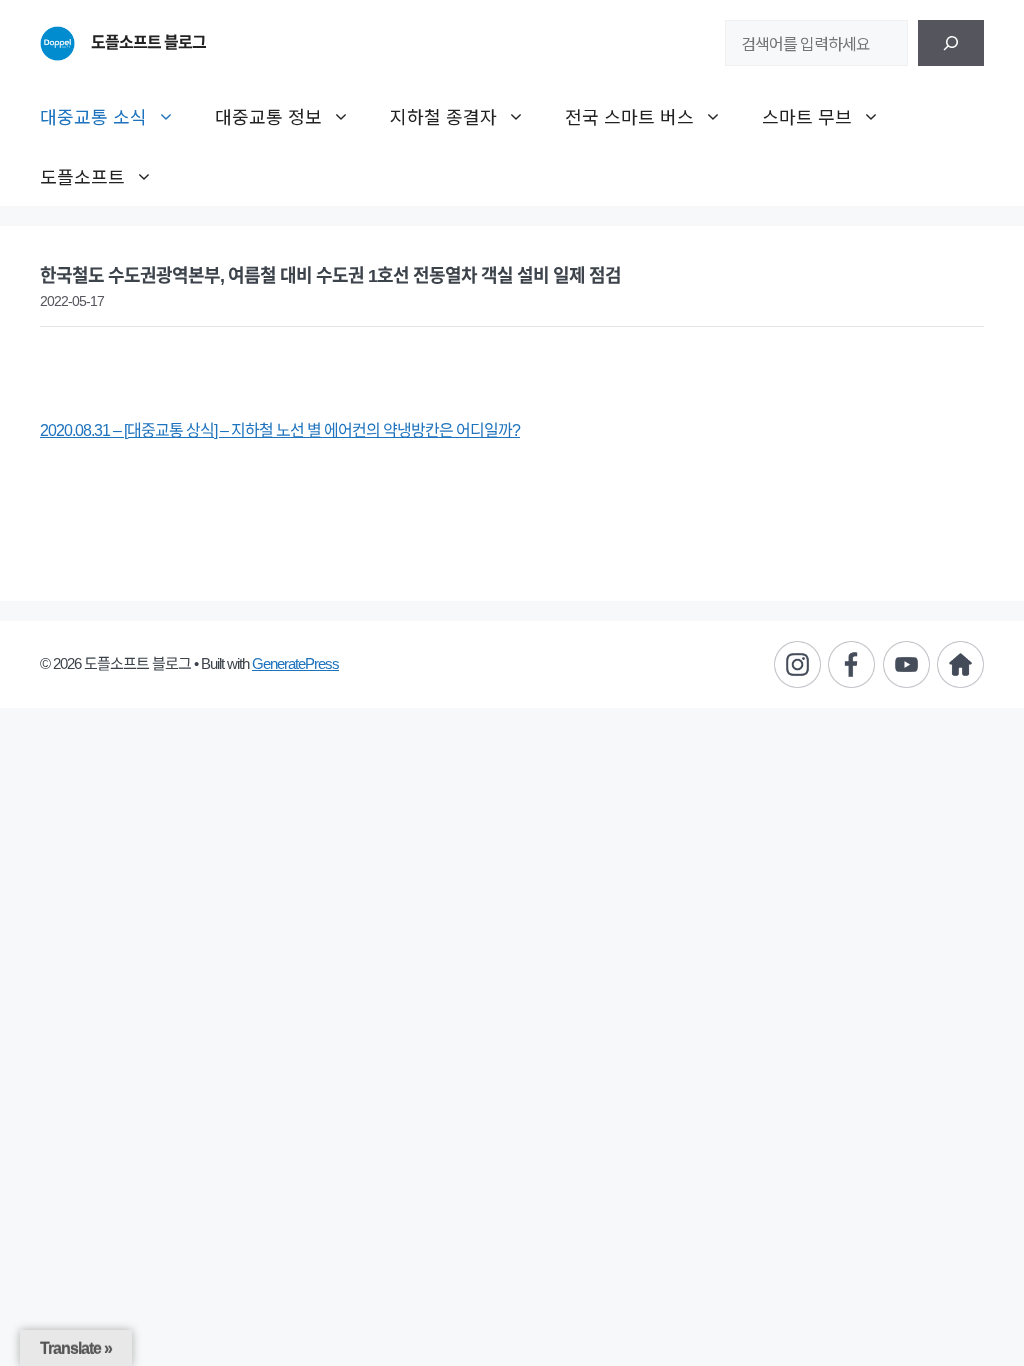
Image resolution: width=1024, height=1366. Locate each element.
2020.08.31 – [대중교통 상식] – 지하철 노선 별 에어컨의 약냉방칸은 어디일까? (280, 430)
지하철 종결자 (443, 116)
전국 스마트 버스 (629, 116)
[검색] (951, 43)
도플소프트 (82, 176)
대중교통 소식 (93, 116)
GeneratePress (295, 663)
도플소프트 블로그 (148, 42)
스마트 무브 (807, 116)
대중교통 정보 (268, 116)
